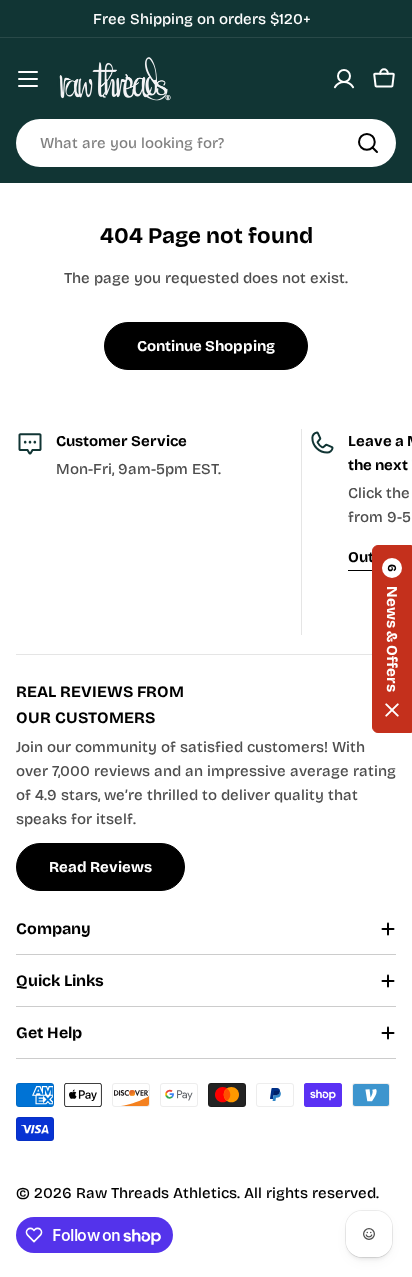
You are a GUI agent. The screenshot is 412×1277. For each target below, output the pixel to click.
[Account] (344, 79)
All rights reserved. (311, 1193)
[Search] (368, 143)
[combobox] (206, 143)
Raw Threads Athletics (156, 1193)
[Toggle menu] (28, 79)
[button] (392, 639)
